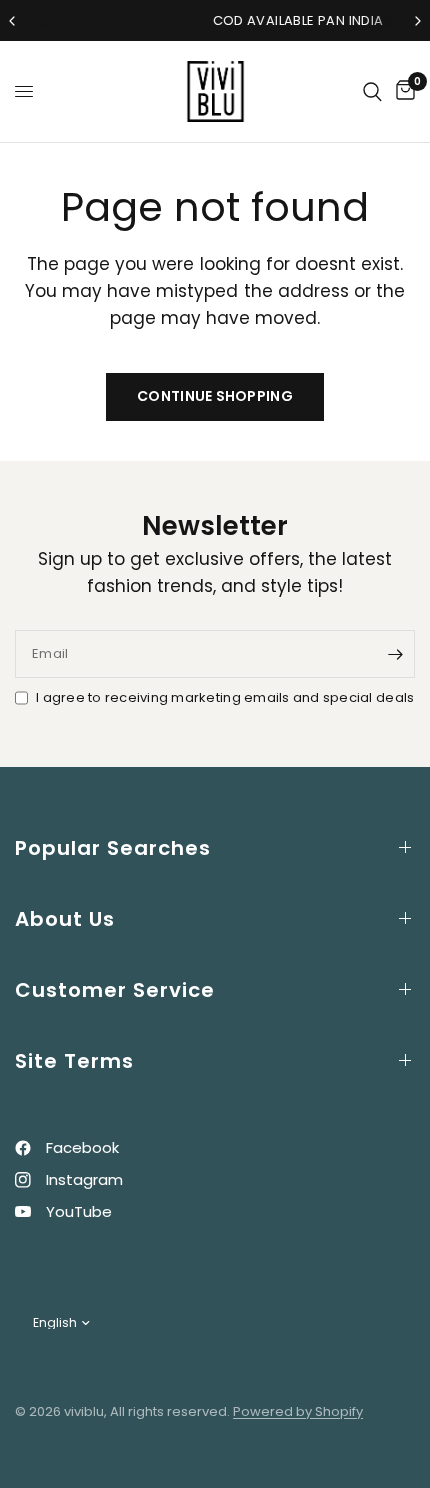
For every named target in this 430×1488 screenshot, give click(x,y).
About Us (65, 919)
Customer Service (115, 990)
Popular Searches (113, 848)
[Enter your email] (395, 654)
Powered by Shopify (298, 1411)
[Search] (372, 91)
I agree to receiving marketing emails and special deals (225, 697)
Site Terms (74, 1061)
